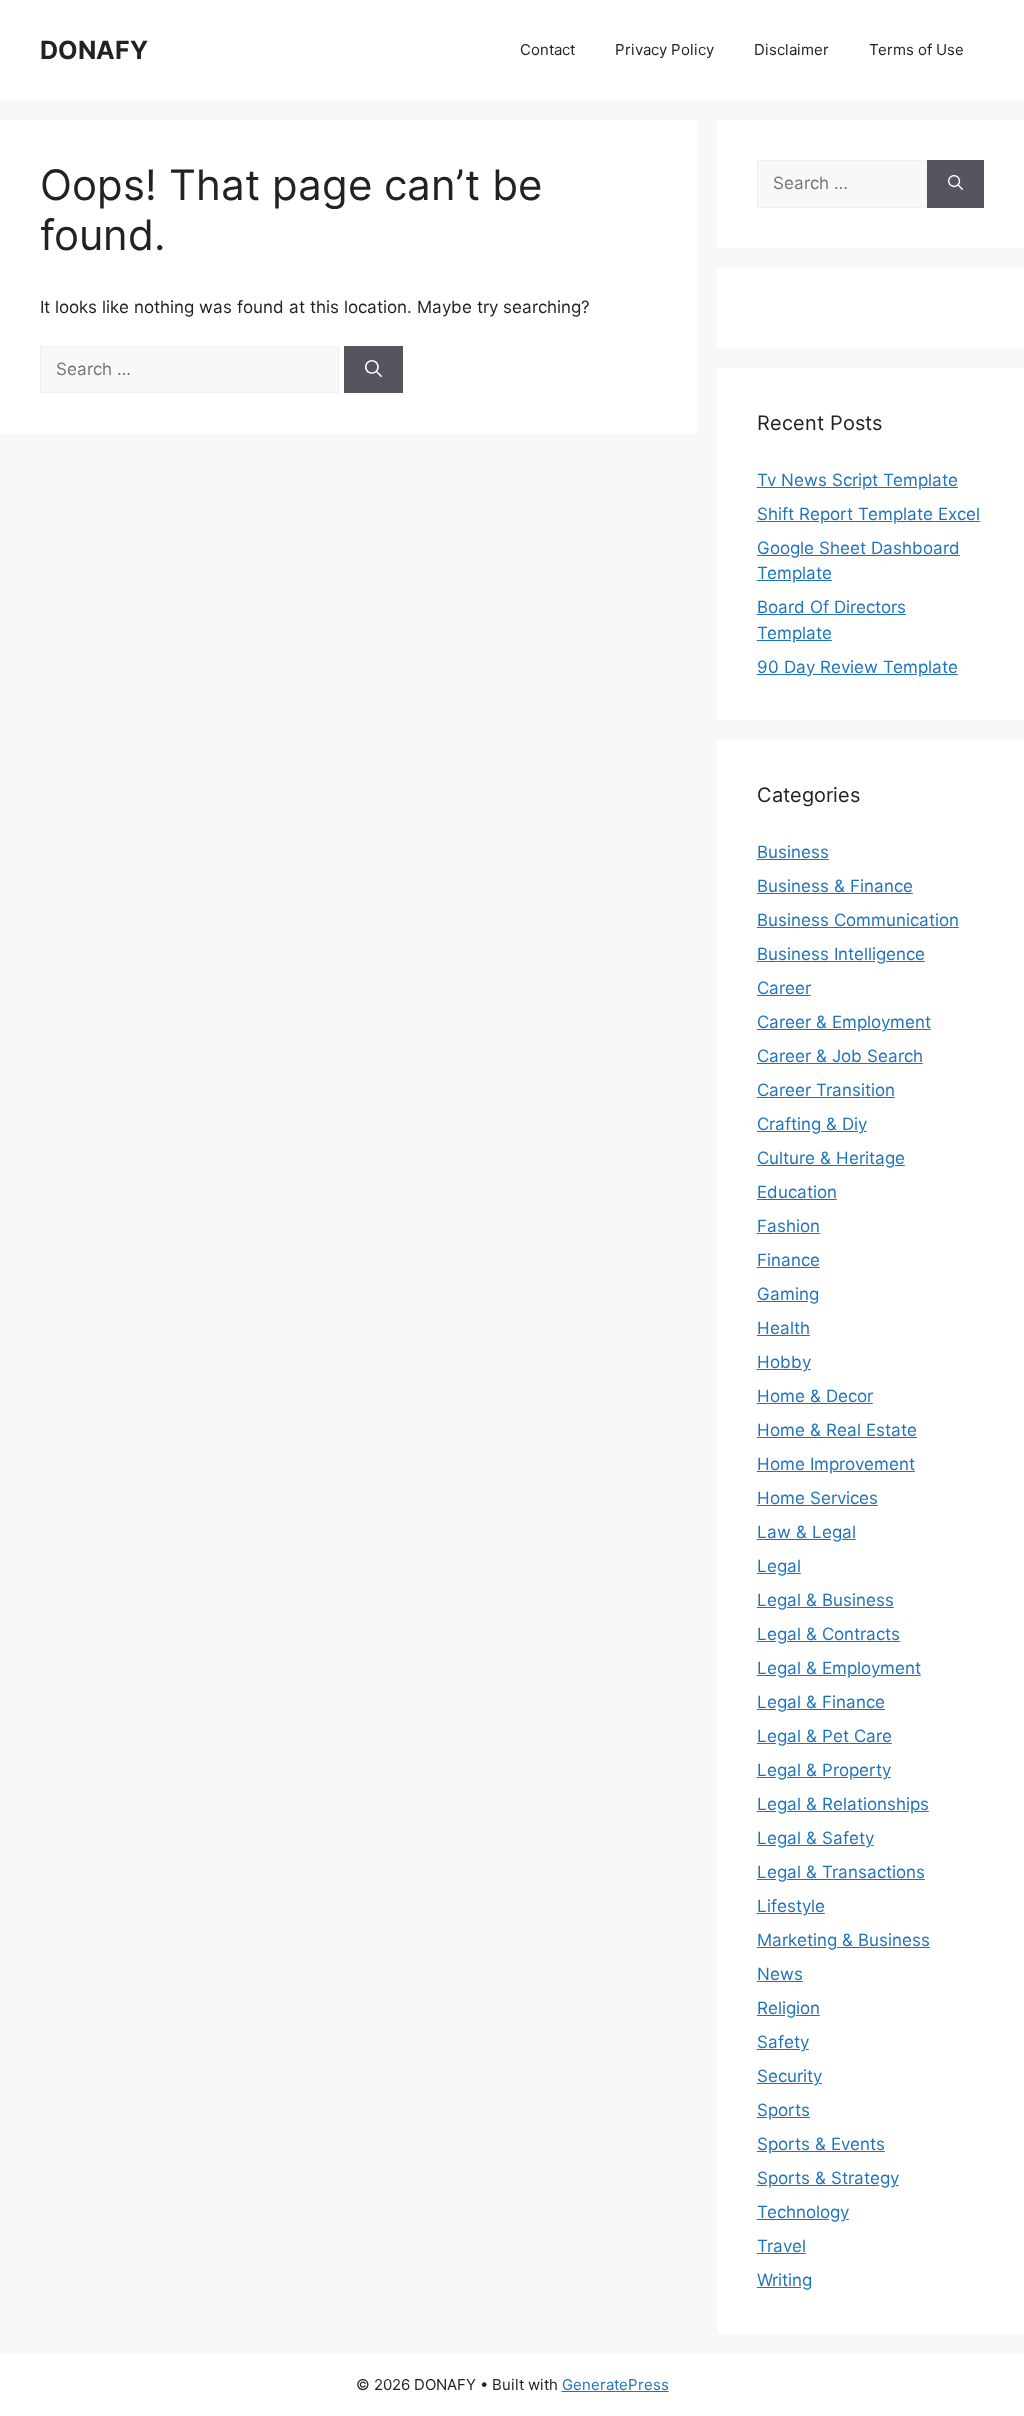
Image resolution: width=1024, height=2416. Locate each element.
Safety (783, 2042)
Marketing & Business (843, 1940)
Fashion (788, 1226)
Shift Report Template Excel (868, 514)
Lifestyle (791, 1906)
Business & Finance (835, 886)
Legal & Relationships (843, 1804)
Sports (783, 2110)
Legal (779, 1566)
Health (783, 1328)
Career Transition (826, 1090)
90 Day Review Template (857, 667)
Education (797, 1192)
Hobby (784, 1362)
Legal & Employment (839, 1668)
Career (784, 988)
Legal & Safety (815, 1838)
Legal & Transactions (841, 1872)
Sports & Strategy (828, 2178)
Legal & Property (824, 1770)
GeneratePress (615, 2384)
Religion (788, 2008)
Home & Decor (815, 1396)
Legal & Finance (821, 1702)
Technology (803, 2212)
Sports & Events (821, 2144)
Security (789, 2076)
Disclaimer (791, 49)
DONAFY (94, 50)
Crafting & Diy (812, 1124)
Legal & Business (825, 1600)
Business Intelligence (841, 954)
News (780, 1974)
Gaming (788, 1294)
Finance (788, 1260)
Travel (781, 2246)
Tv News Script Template (857, 480)
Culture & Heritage (831, 1158)
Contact (547, 49)
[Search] (373, 370)
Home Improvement (836, 1464)
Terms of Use (916, 49)
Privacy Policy (664, 49)
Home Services (817, 1498)
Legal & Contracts (828, 1634)
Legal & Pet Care (824, 1736)
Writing (784, 2280)
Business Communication (858, 920)
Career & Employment (844, 1022)
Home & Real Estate (837, 1430)
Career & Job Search (840, 1056)
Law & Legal (806, 1532)
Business (793, 852)
